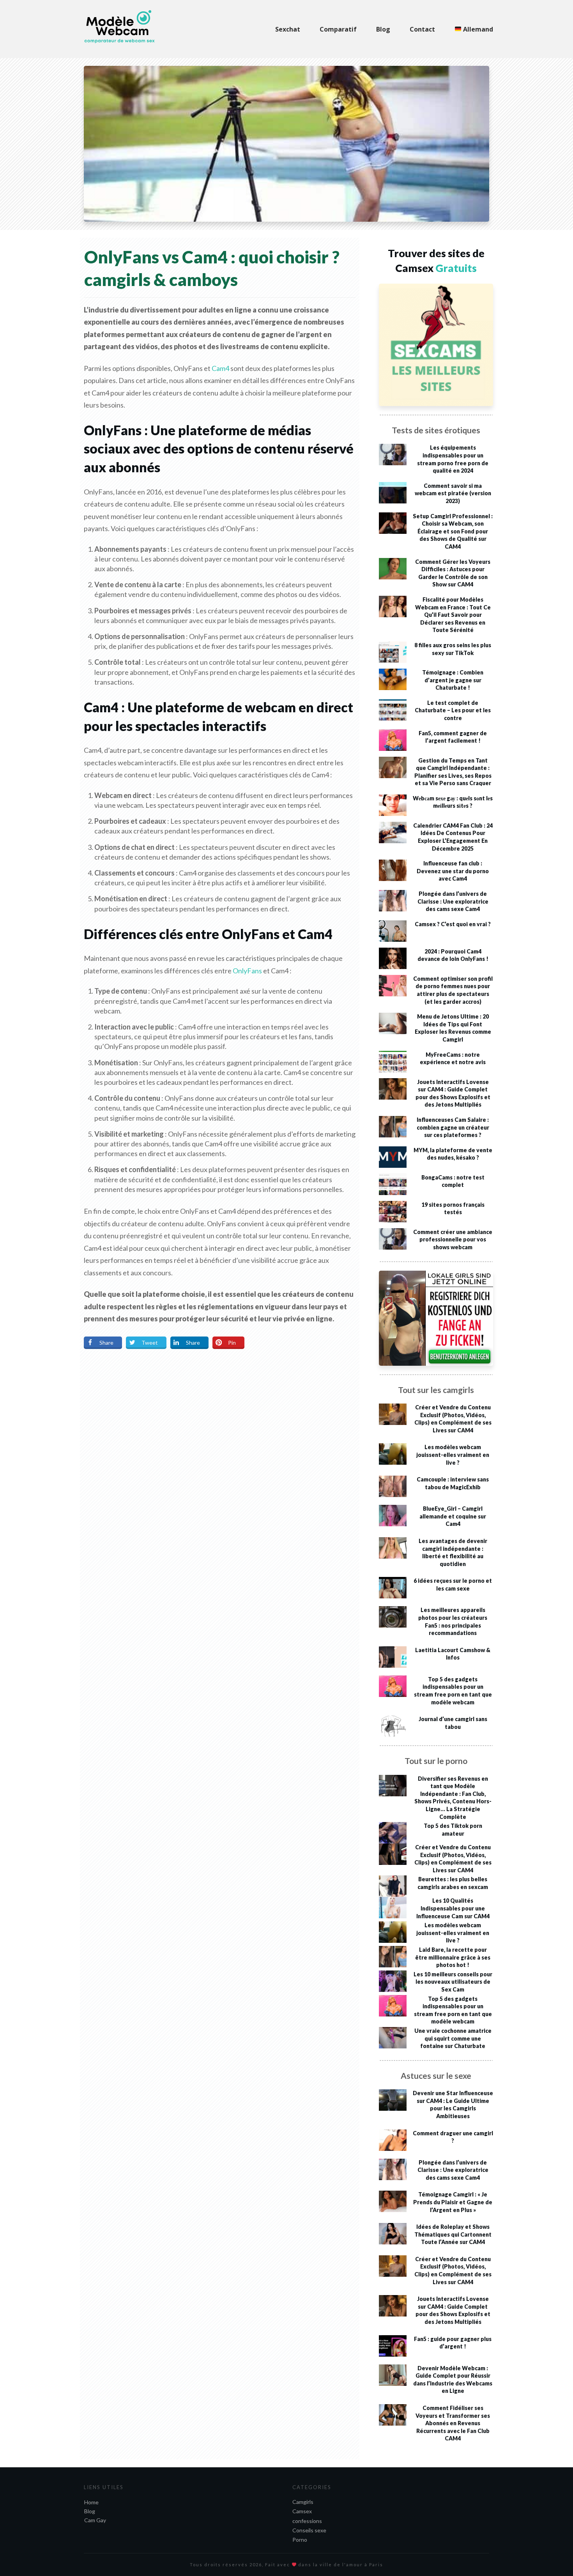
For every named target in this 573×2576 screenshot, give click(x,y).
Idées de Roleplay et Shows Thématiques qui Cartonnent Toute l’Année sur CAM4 (453, 2234)
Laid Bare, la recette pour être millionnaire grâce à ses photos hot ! (453, 1957)
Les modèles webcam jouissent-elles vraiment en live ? (453, 1455)
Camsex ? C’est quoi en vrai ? (453, 924)
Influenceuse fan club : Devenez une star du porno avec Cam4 (453, 871)
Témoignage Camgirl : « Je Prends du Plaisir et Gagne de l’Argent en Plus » (453, 2202)
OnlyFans (247, 971)
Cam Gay (95, 2520)
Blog (90, 2511)
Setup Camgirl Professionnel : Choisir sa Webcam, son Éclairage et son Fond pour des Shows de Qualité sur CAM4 (453, 531)
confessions (307, 2521)
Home (91, 2502)
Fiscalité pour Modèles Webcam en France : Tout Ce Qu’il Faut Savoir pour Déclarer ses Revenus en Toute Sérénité (453, 615)
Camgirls (303, 2502)
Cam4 (221, 368)
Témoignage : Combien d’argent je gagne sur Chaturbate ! (453, 680)
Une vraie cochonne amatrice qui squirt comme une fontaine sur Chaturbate (453, 2038)
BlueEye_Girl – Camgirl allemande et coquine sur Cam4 (453, 1516)
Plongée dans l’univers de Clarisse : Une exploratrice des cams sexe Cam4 (453, 901)
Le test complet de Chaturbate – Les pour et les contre (453, 710)
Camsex (302, 2511)
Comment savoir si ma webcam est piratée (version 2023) (453, 493)
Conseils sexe (309, 2530)
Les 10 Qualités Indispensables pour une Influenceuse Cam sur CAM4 (453, 1908)
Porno (300, 2540)
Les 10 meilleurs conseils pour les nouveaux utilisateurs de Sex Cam (453, 1982)
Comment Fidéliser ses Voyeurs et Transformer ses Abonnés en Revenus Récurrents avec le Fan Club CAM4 (453, 2423)
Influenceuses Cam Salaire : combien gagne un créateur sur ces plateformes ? (453, 1127)
